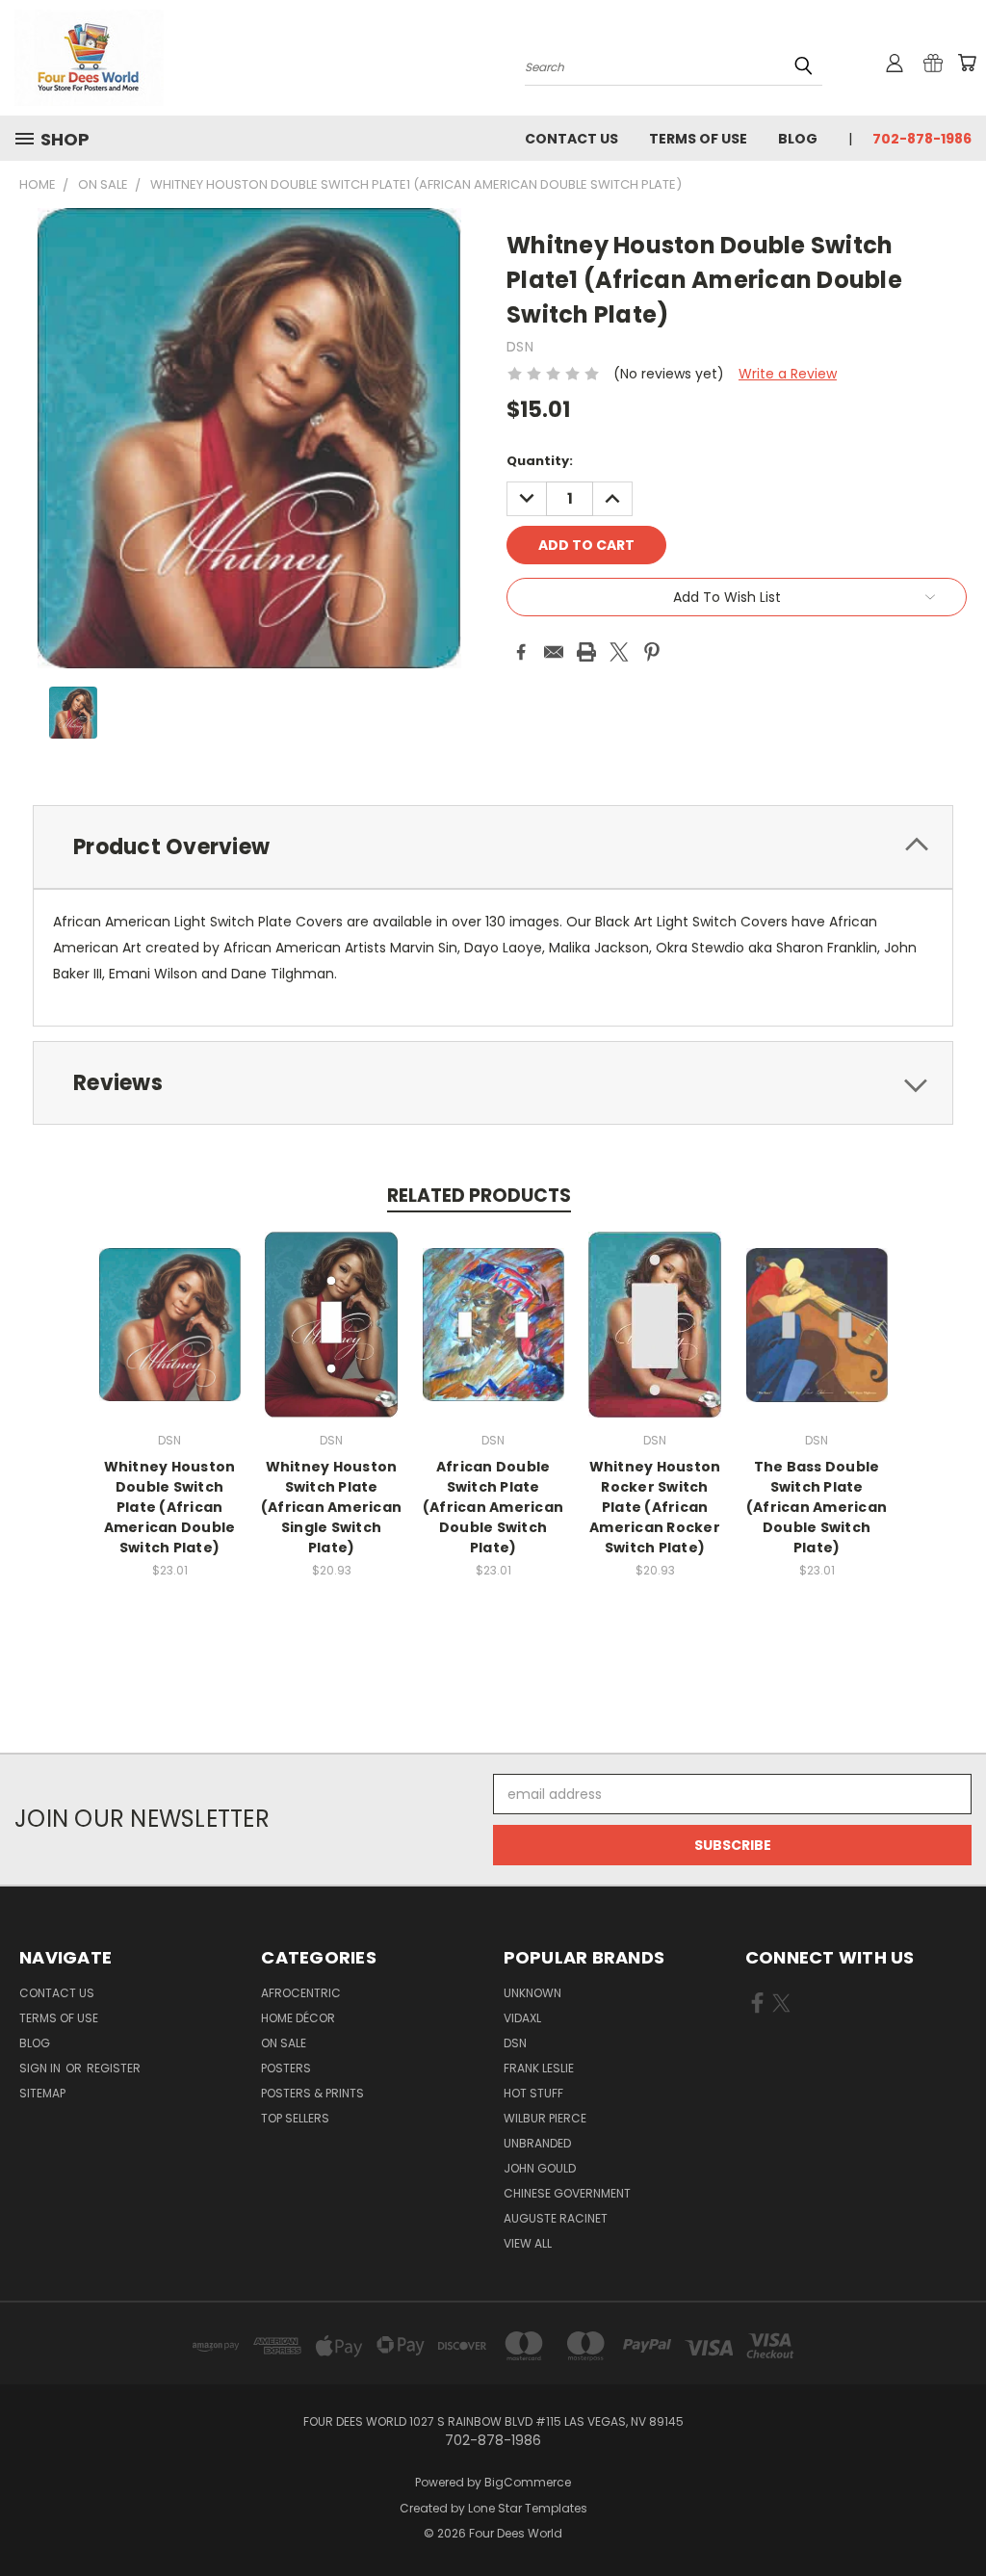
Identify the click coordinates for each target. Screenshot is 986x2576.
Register (114, 2068)
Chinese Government (567, 2193)
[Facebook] (521, 652)
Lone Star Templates (528, 2508)
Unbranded (537, 2143)
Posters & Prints (312, 2093)
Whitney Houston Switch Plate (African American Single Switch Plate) (331, 1507)
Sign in (41, 2068)
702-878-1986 (922, 139)
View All (528, 2243)
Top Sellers (295, 2118)
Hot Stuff (533, 2093)
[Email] (554, 652)
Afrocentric (301, 1993)
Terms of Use (698, 139)
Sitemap (42, 2093)
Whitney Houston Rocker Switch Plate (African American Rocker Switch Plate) (655, 1507)
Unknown (532, 1993)
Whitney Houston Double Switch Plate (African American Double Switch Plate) (170, 1507)
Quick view (169, 1304)
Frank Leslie (539, 2068)
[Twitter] (619, 652)
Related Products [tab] (479, 1196)
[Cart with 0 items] (967, 63)
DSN (515, 2043)
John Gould (540, 2168)
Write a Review (788, 374)
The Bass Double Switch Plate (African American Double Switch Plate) (817, 1507)
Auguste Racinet (556, 2218)
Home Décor (298, 2018)
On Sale (284, 2043)
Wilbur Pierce (545, 2118)
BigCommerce (528, 2482)
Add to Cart (170, 1340)
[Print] (586, 652)
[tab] (493, 847)
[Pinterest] (652, 652)
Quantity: (540, 461)
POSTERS (286, 2068)
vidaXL (522, 2018)
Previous (957, 2516)
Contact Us (571, 139)
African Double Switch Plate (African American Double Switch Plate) (493, 1507)
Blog (798, 139)
